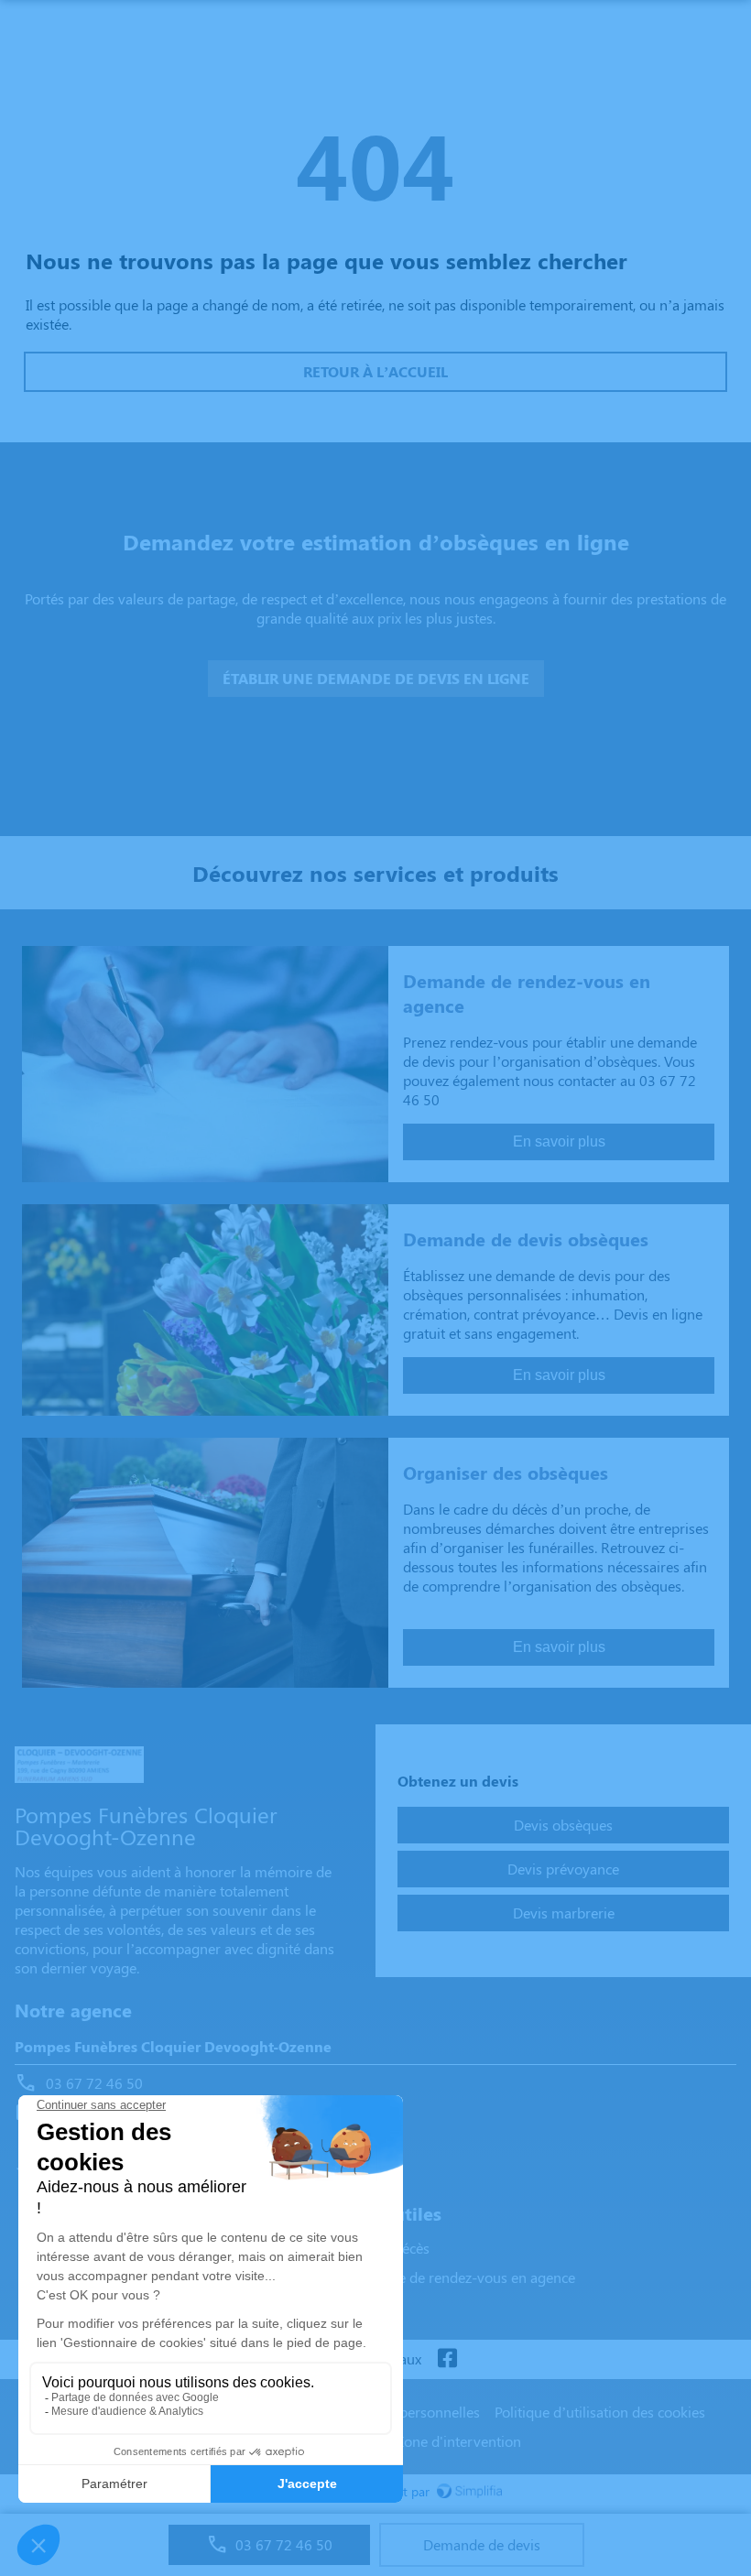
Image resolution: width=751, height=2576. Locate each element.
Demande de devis (482, 2544)
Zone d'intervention (458, 2441)
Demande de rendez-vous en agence (460, 2277)
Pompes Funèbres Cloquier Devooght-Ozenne (173, 2046)
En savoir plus (559, 1141)
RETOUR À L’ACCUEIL (375, 371)
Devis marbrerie (564, 1913)
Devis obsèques (563, 1825)
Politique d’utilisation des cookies (600, 2412)
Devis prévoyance (563, 1869)
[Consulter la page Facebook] (447, 2359)
